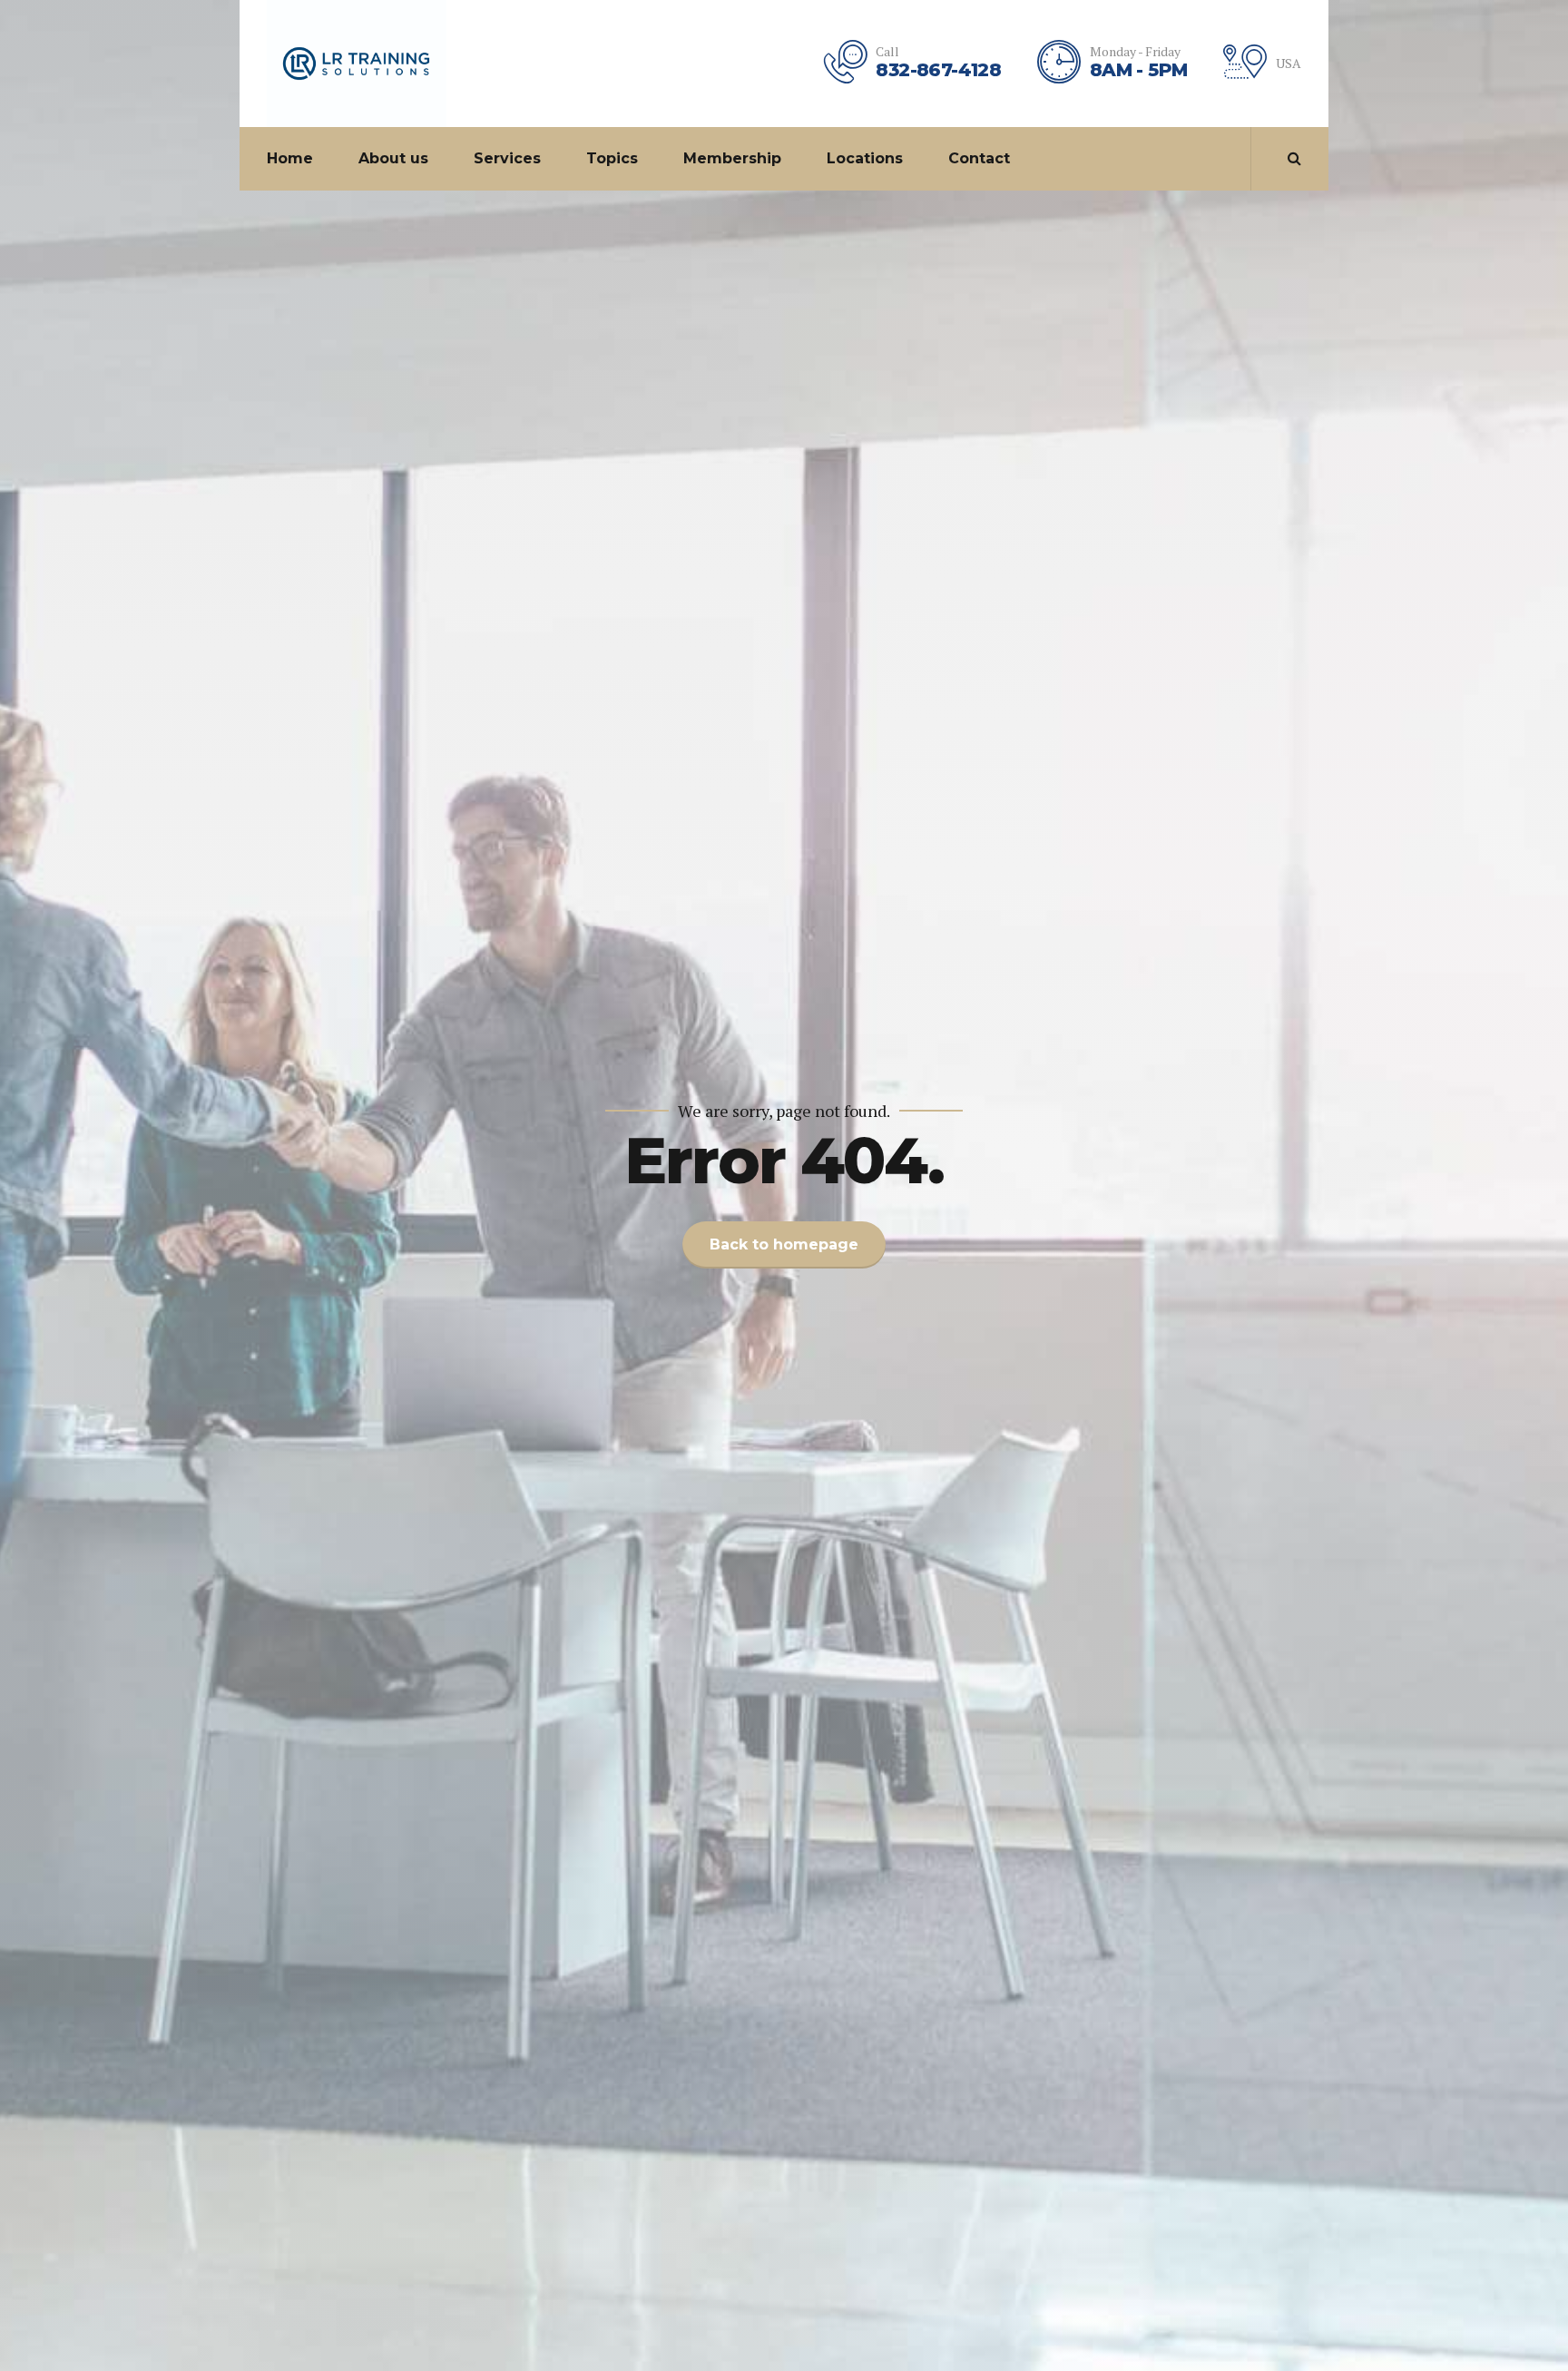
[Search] (1294, 158)
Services (507, 158)
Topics (612, 158)
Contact (979, 158)
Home (290, 158)
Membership (732, 158)
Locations (865, 158)
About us (393, 158)
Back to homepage (784, 1244)
